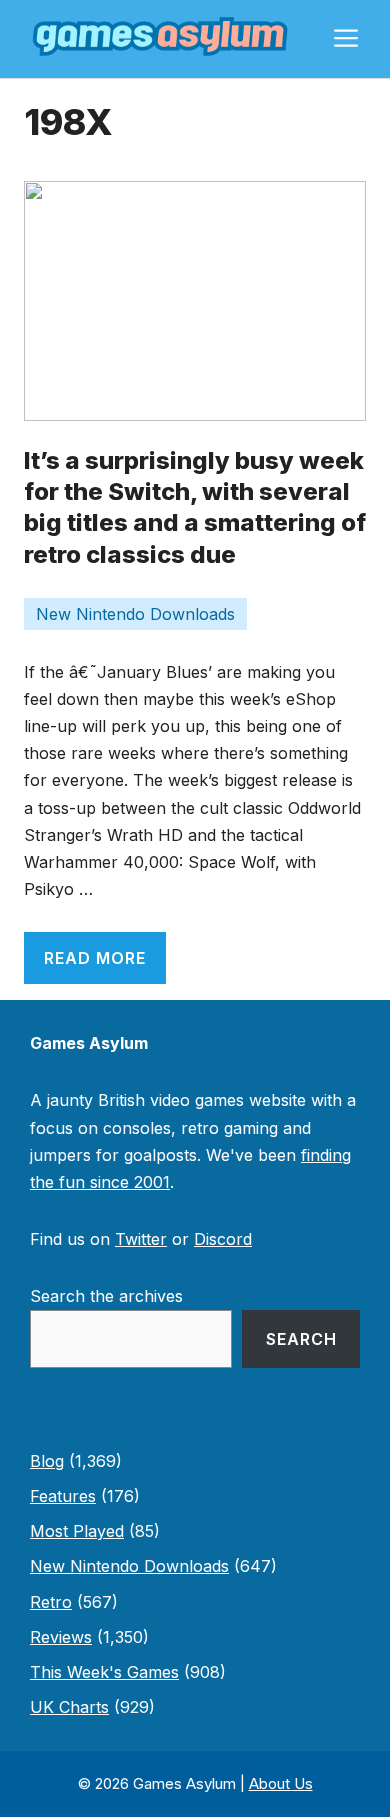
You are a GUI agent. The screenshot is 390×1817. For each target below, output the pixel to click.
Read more (95, 958)
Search (301, 1339)
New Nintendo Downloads (135, 614)
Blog (47, 1461)
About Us (281, 1783)
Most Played (77, 1531)
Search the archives (106, 1296)
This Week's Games (104, 1672)
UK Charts (69, 1707)
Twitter (141, 1239)
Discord (223, 1239)
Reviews (61, 1637)
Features (63, 1496)
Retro (51, 1602)
